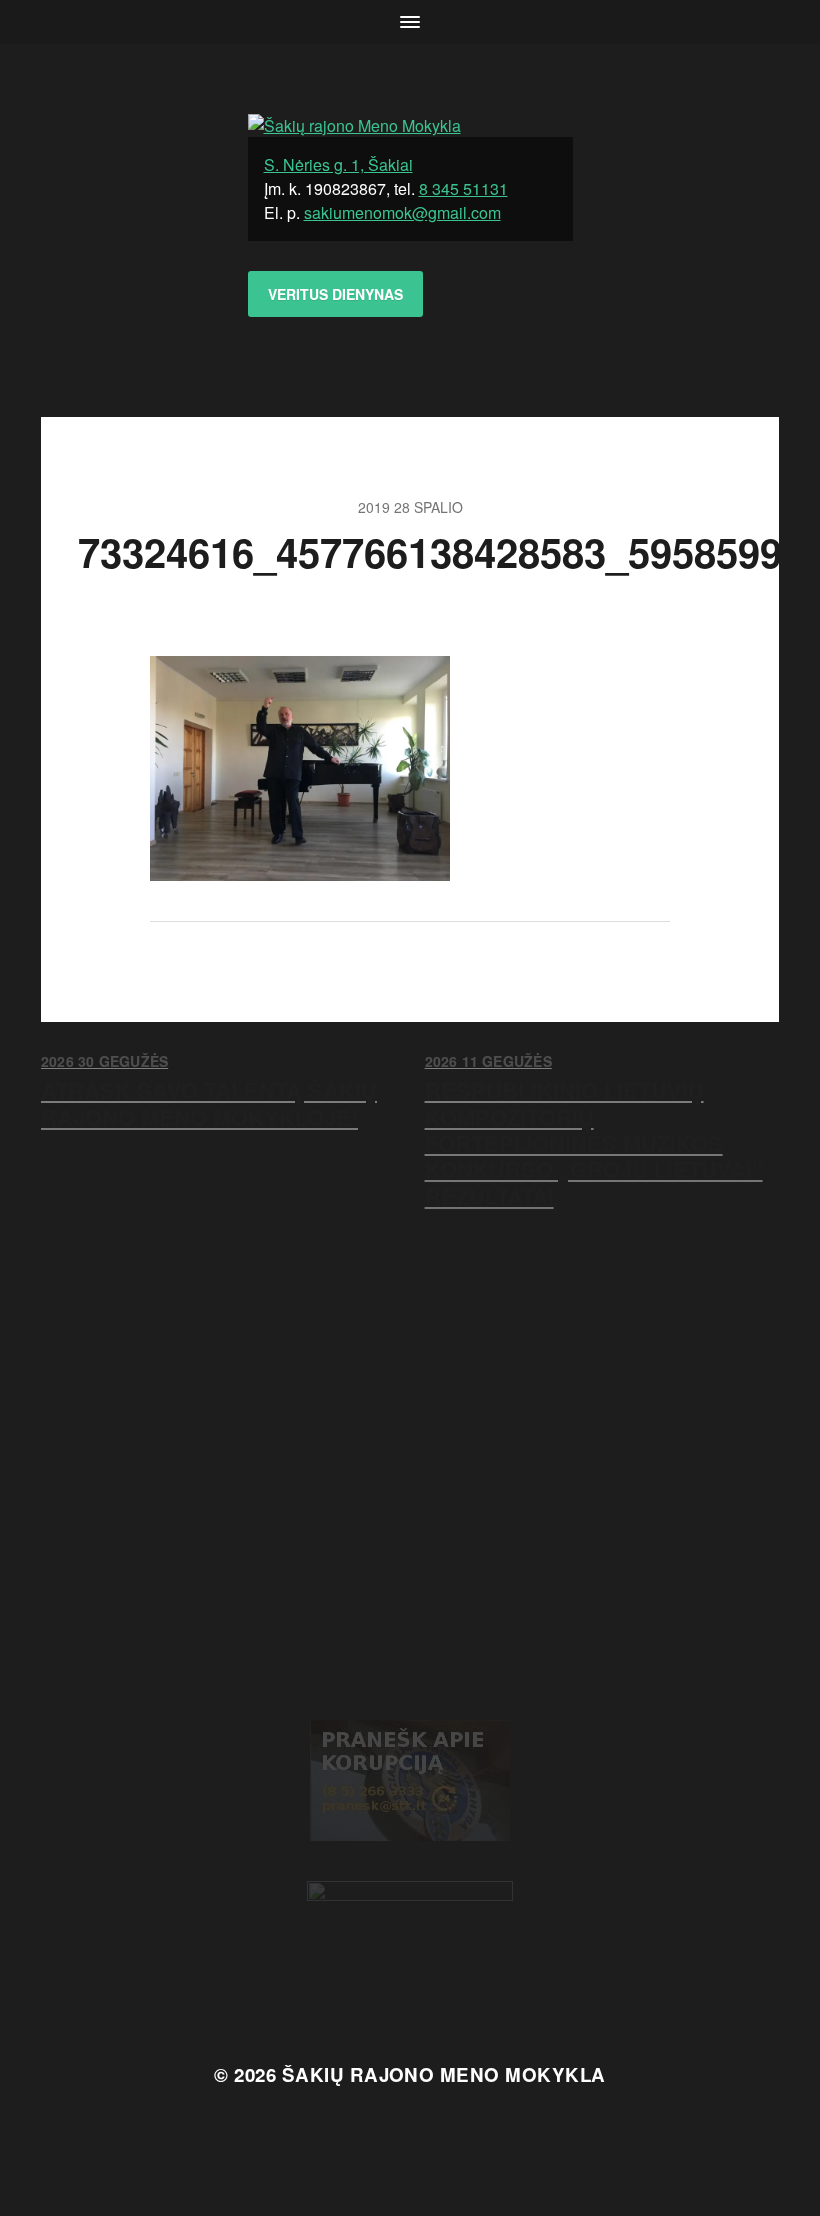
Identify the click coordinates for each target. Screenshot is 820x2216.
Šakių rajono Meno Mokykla (444, 2074)
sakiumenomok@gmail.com (402, 212)
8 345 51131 (463, 188)
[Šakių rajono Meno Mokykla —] (410, 125)
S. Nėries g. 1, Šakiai (338, 164)
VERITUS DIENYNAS (335, 294)
